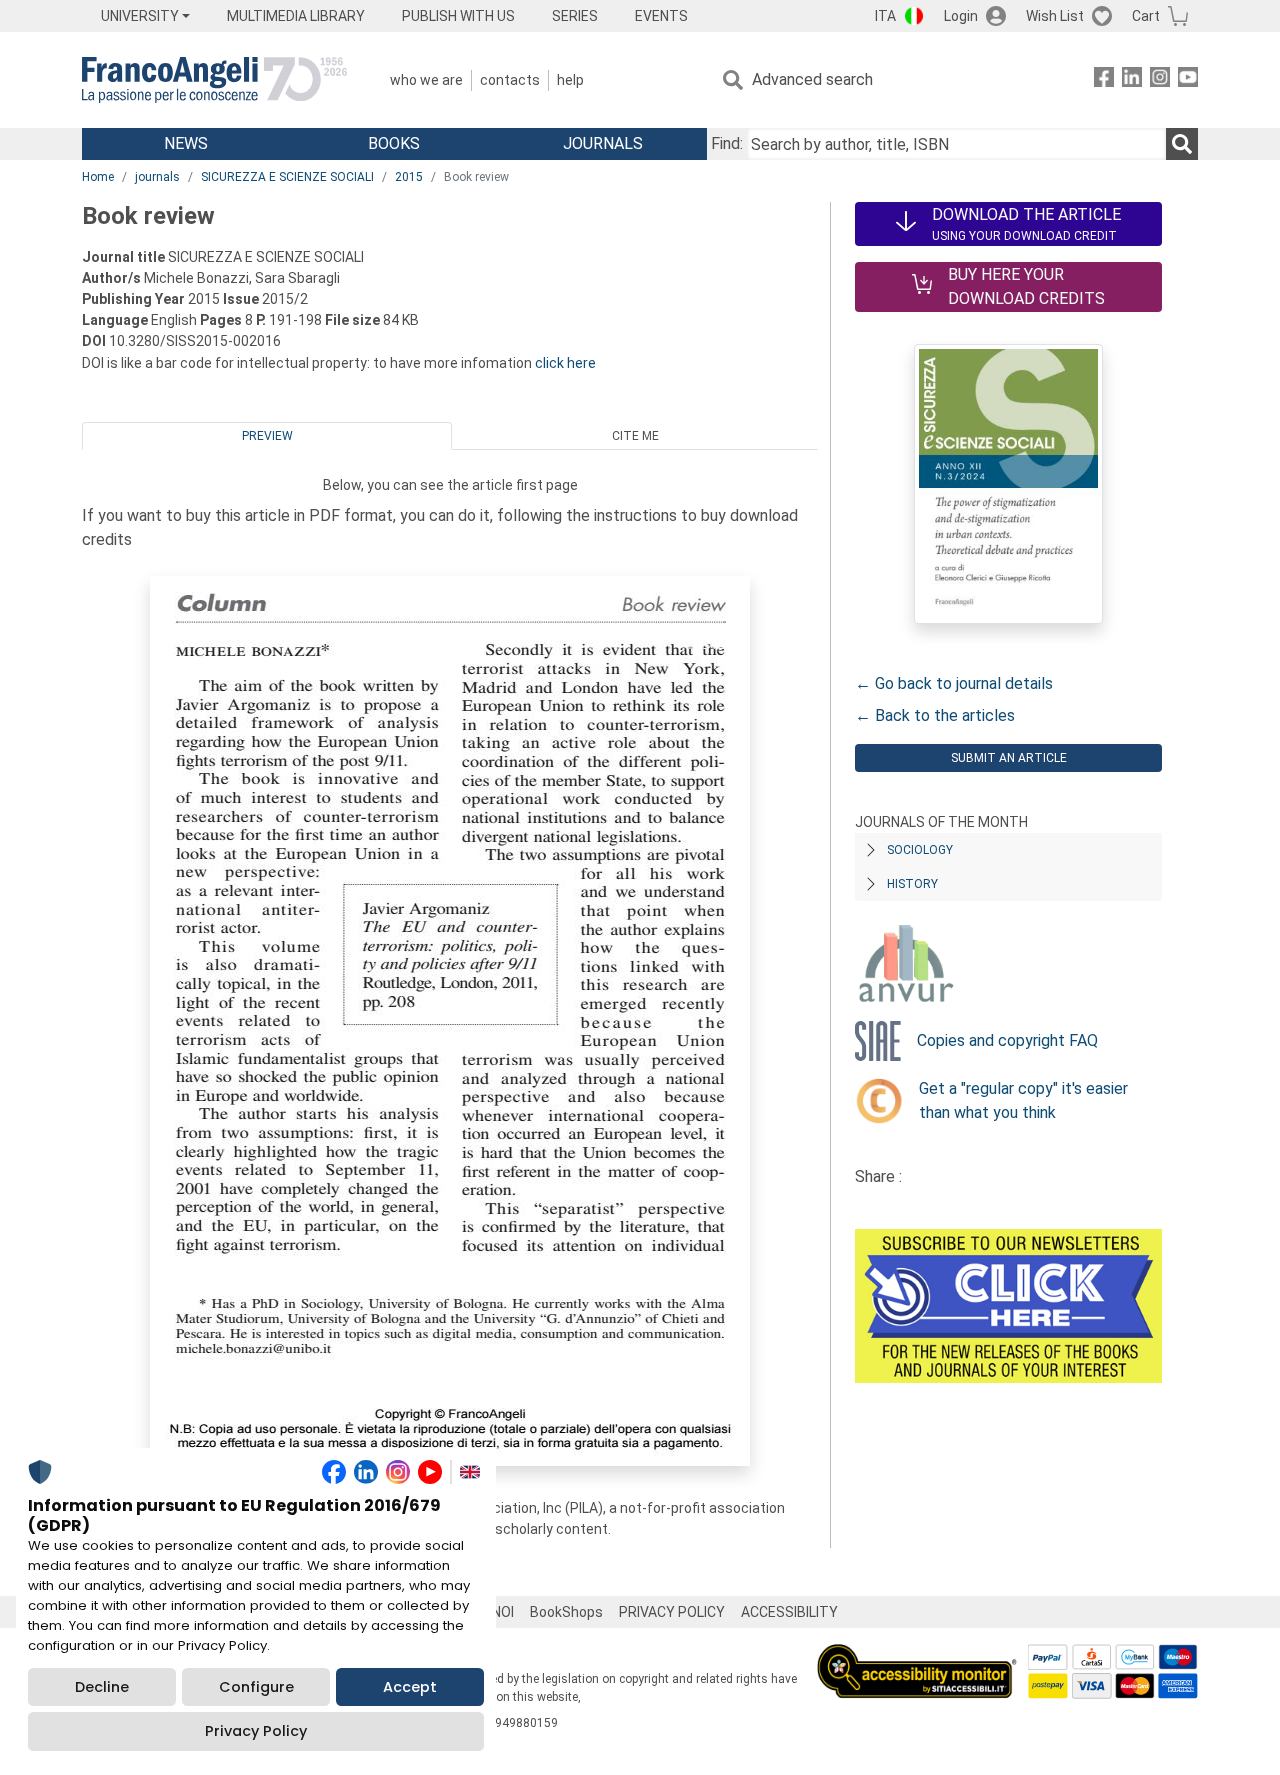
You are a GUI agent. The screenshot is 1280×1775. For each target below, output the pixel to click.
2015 (409, 177)
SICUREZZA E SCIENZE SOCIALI (287, 177)
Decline (102, 1687)
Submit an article (1009, 758)
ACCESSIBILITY (789, 1612)
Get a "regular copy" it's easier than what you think (1023, 1100)
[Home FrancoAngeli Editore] (214, 80)
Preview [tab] (267, 436)
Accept (410, 1687)
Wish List (1055, 16)
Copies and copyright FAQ (1007, 1040)
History (912, 884)
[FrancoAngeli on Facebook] (1104, 80)
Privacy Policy (256, 1731)
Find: (727, 143)
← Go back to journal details (954, 683)
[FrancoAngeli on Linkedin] (1132, 80)
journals (157, 177)
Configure (256, 1687)
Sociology (920, 850)
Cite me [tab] (635, 436)
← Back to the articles (935, 715)
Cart (1146, 16)
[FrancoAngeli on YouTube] (1188, 80)
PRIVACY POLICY (672, 1612)
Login (961, 16)
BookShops (566, 1612)
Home (98, 177)
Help (570, 80)
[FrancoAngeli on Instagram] (1160, 80)
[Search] (1182, 144)
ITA (885, 16)
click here (565, 363)
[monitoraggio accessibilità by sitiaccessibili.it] (917, 1655)
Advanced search (812, 79)
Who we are (426, 80)
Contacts (510, 80)
